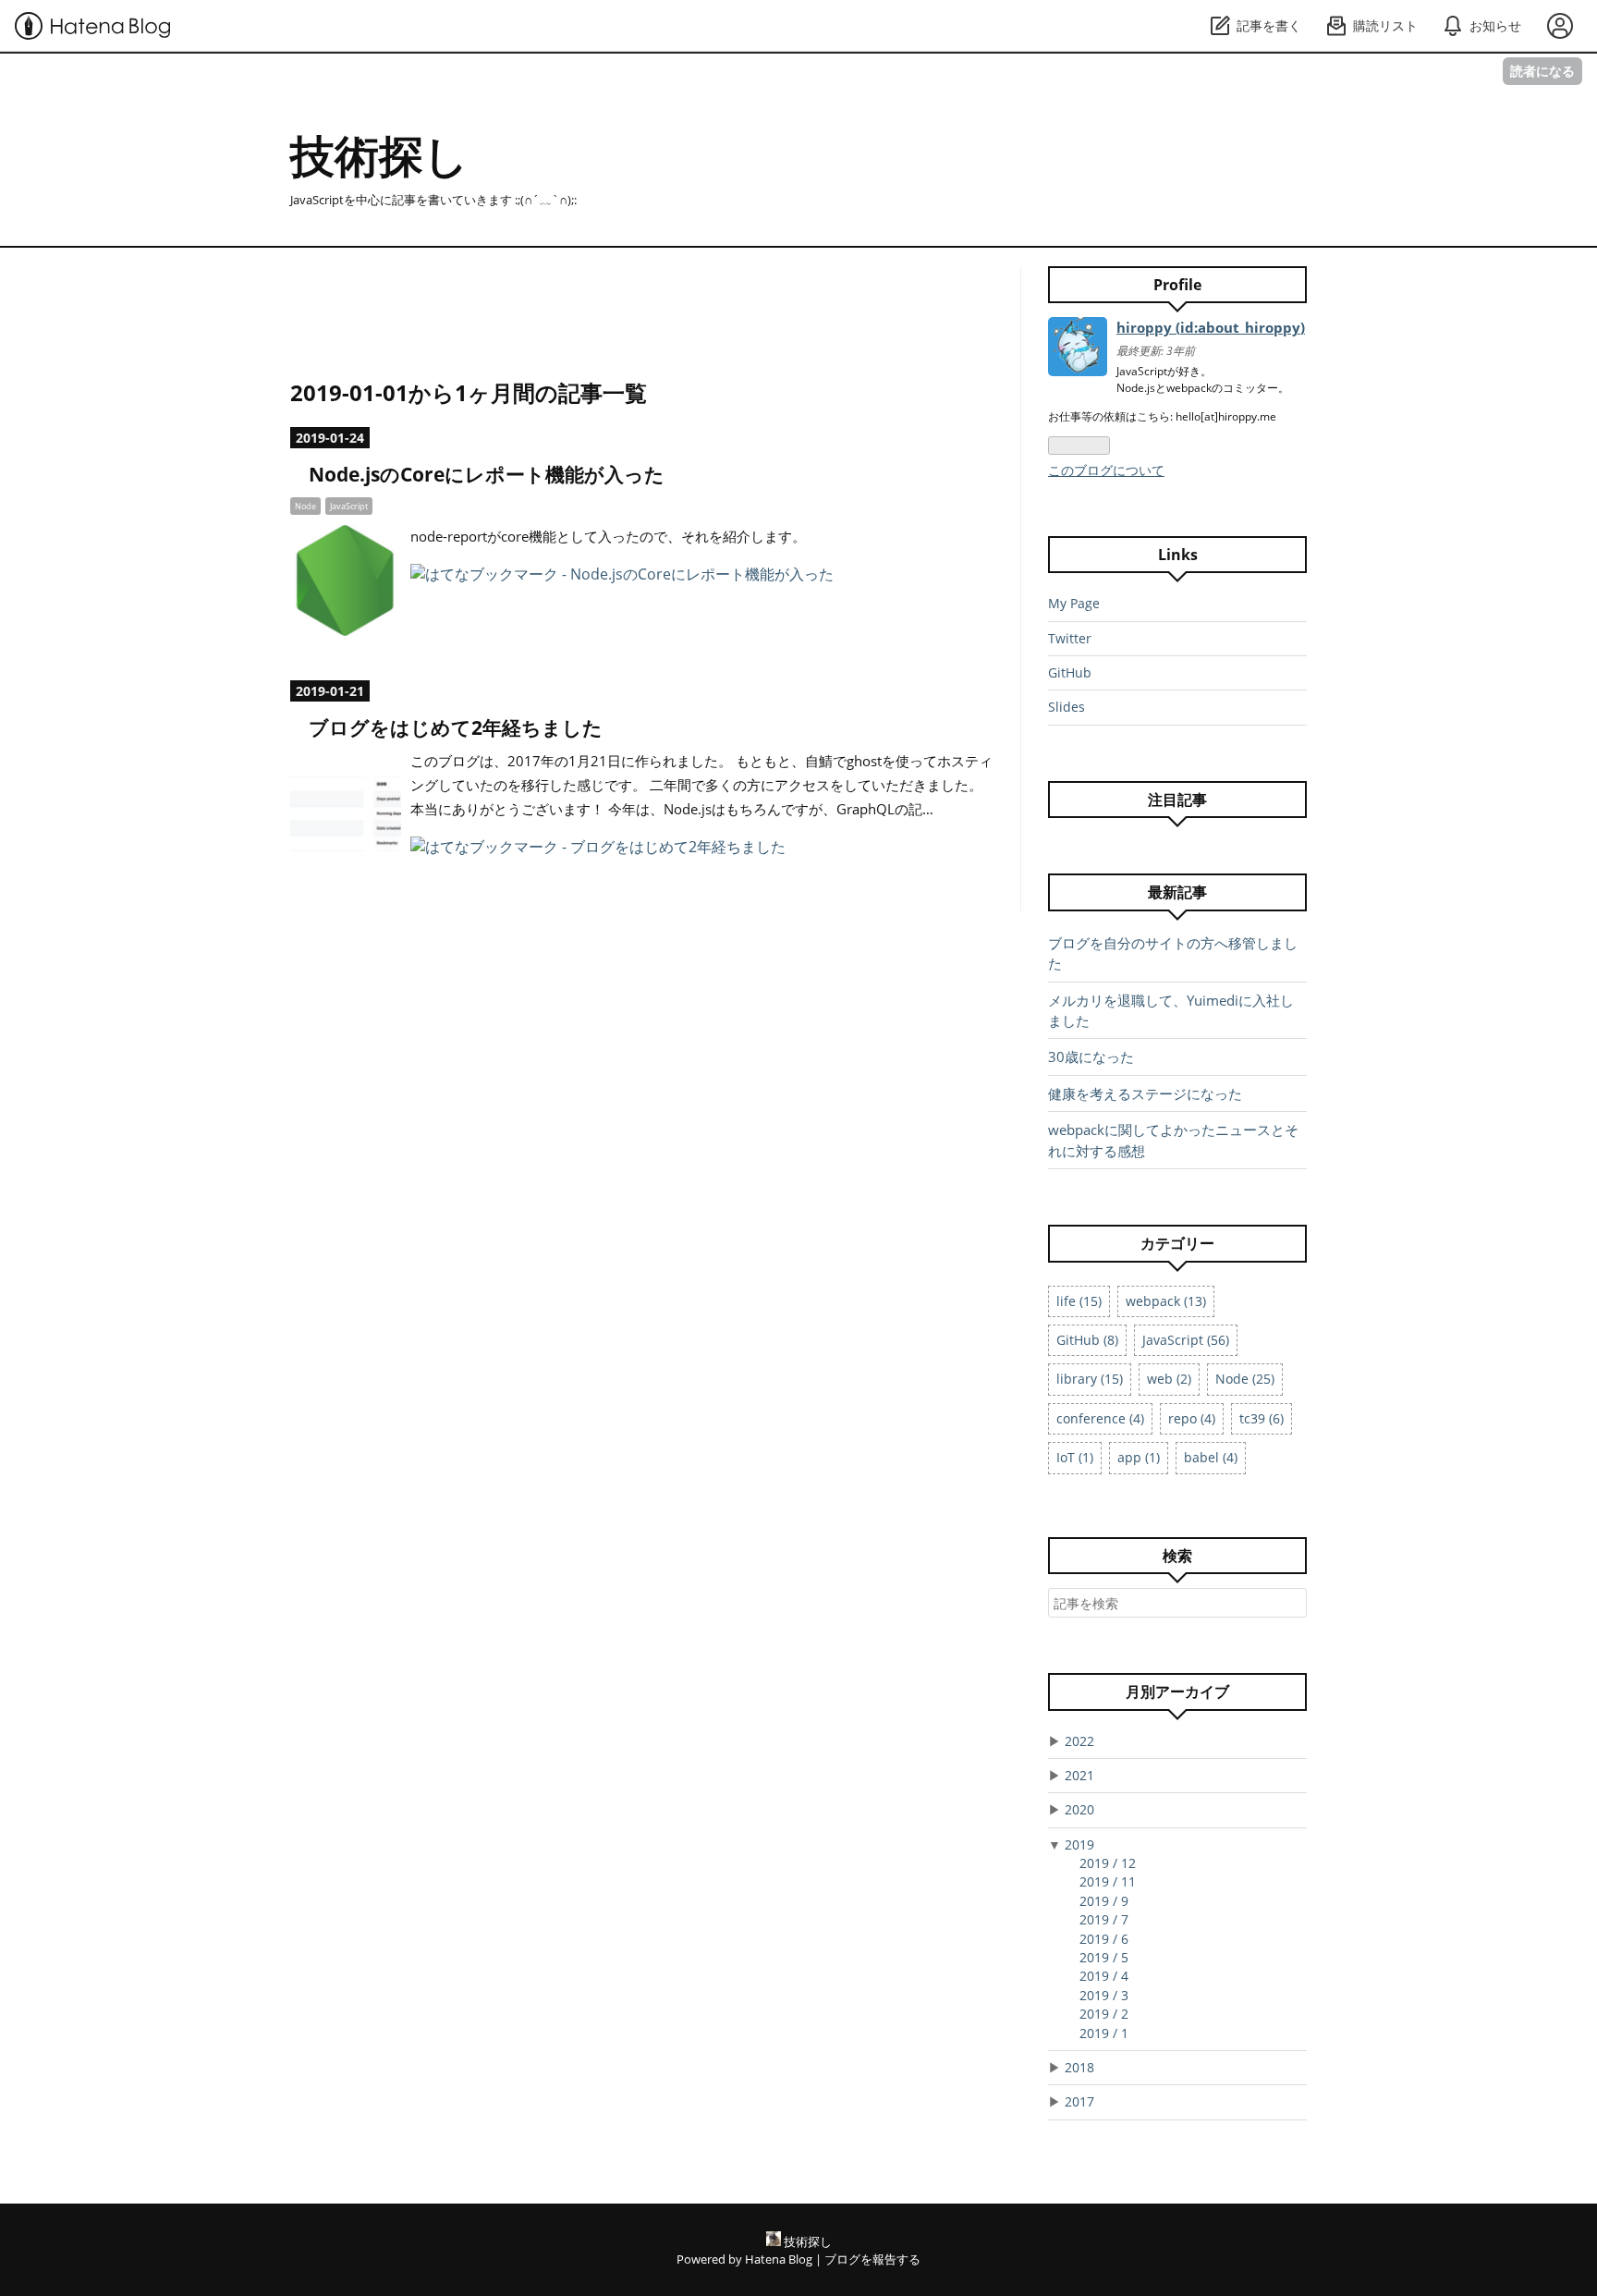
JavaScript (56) (1186, 1340)
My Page (1074, 603)
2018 (1079, 2067)
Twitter (1070, 638)
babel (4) (1211, 1457)
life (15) (1079, 1301)
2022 (1079, 1741)
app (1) (1139, 1457)
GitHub (1070, 672)
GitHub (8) (1087, 1340)
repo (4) (1192, 1418)
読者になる (1542, 71)
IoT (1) (1075, 1457)
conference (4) (1100, 1418)
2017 (1079, 2101)
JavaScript (349, 506)
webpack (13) (1166, 1301)
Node (305, 506)
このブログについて (1106, 470)
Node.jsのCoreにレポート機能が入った (487, 474)
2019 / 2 (1104, 2014)
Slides (1067, 707)
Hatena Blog (779, 2259)
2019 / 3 (1104, 1995)
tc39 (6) (1262, 1418)
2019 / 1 (1104, 2033)
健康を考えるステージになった (1145, 1093)
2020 (1079, 1809)
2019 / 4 (1104, 1976)
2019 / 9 (1104, 1901)
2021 (1079, 1775)
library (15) (1090, 1379)
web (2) (1169, 1379)
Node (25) (1245, 1379)
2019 (1079, 1844)
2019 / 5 (1104, 1957)
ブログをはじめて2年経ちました (456, 727)
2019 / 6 (1104, 1939)
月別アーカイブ (1177, 1691)
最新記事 (1177, 892)
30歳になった (1091, 1056)
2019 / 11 (1108, 1881)
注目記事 (1177, 800)
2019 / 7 (1104, 1919)
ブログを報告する (872, 2259)
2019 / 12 (1108, 1863)
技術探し (379, 155)
